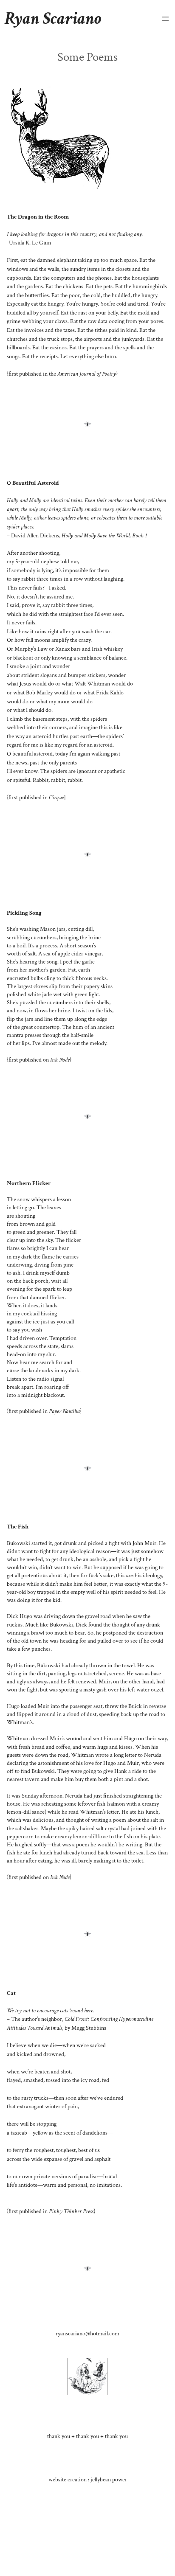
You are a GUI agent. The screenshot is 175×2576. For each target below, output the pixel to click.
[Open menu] (165, 19)
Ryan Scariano (53, 18)
